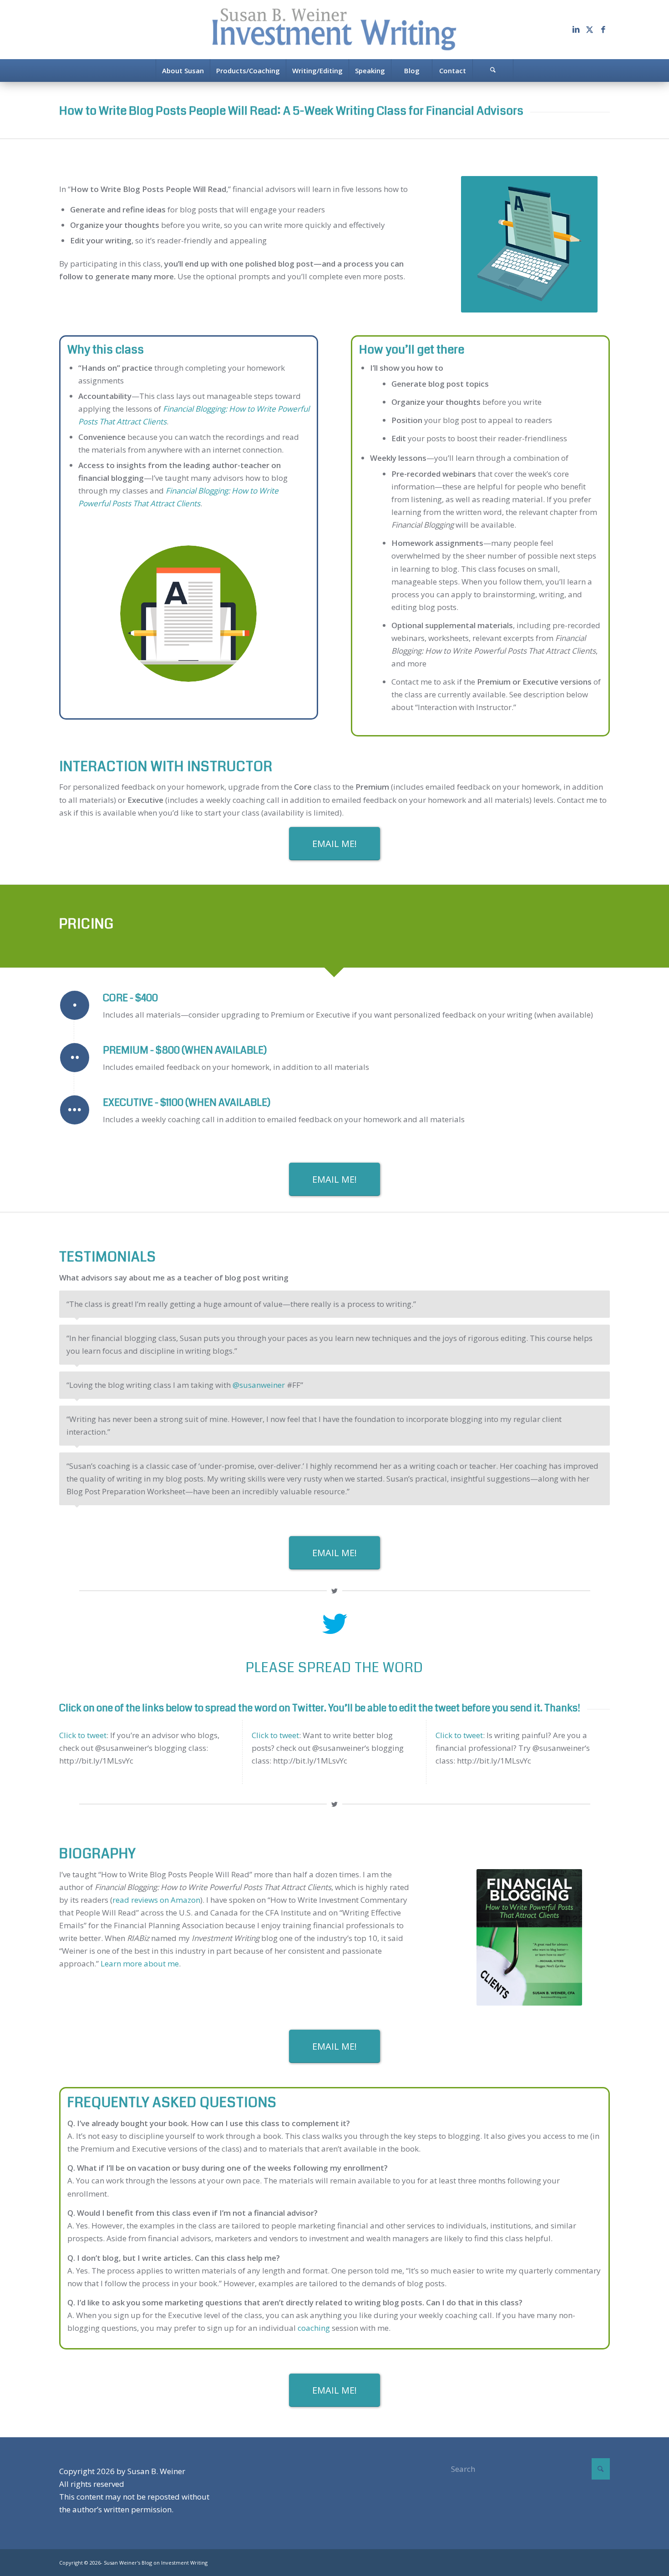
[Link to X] (589, 30)
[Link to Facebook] (603, 30)
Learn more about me (140, 1964)
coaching (313, 2328)
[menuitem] (183, 71)
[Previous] (580, 1300)
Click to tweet (83, 1735)
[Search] (493, 71)
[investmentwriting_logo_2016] (334, 30)
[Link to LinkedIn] (576, 30)
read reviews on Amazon (156, 1900)
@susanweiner (259, 1385)
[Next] (601, 1300)
